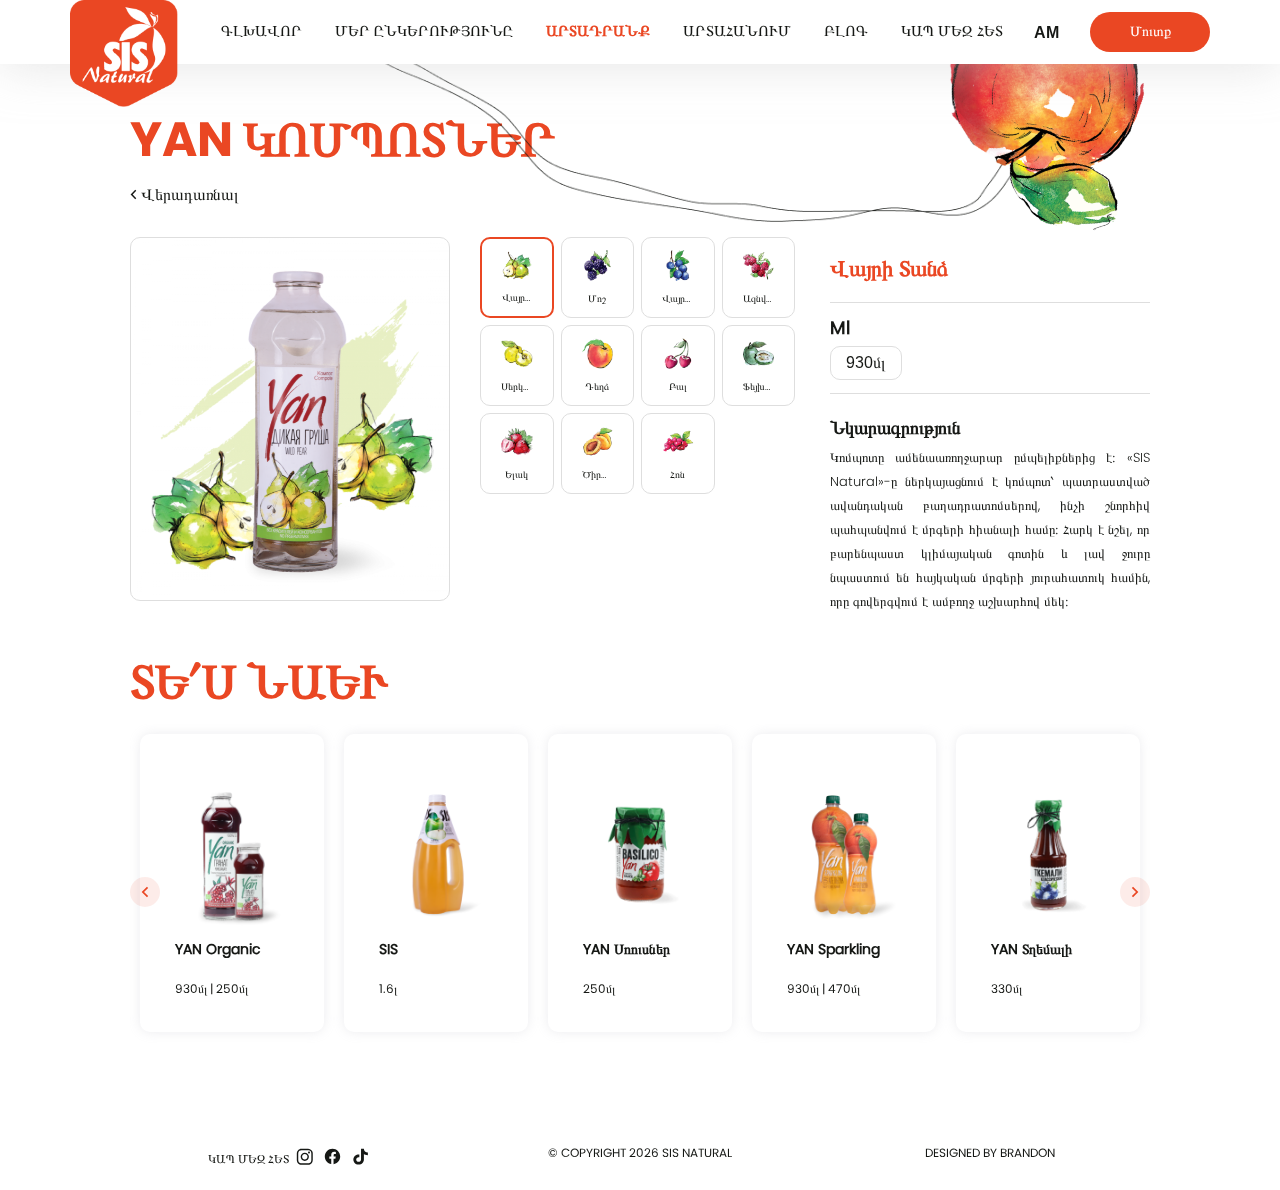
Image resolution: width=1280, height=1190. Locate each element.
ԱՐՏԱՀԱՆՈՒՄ (737, 30)
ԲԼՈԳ (846, 30)
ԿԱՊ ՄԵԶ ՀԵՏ (952, 30)
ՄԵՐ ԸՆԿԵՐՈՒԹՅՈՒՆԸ (424, 30)
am (1046, 32)
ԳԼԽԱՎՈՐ (261, 30)
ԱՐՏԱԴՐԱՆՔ (598, 30)
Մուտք (1150, 31)
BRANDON (1027, 1152)
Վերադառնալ (188, 194)
